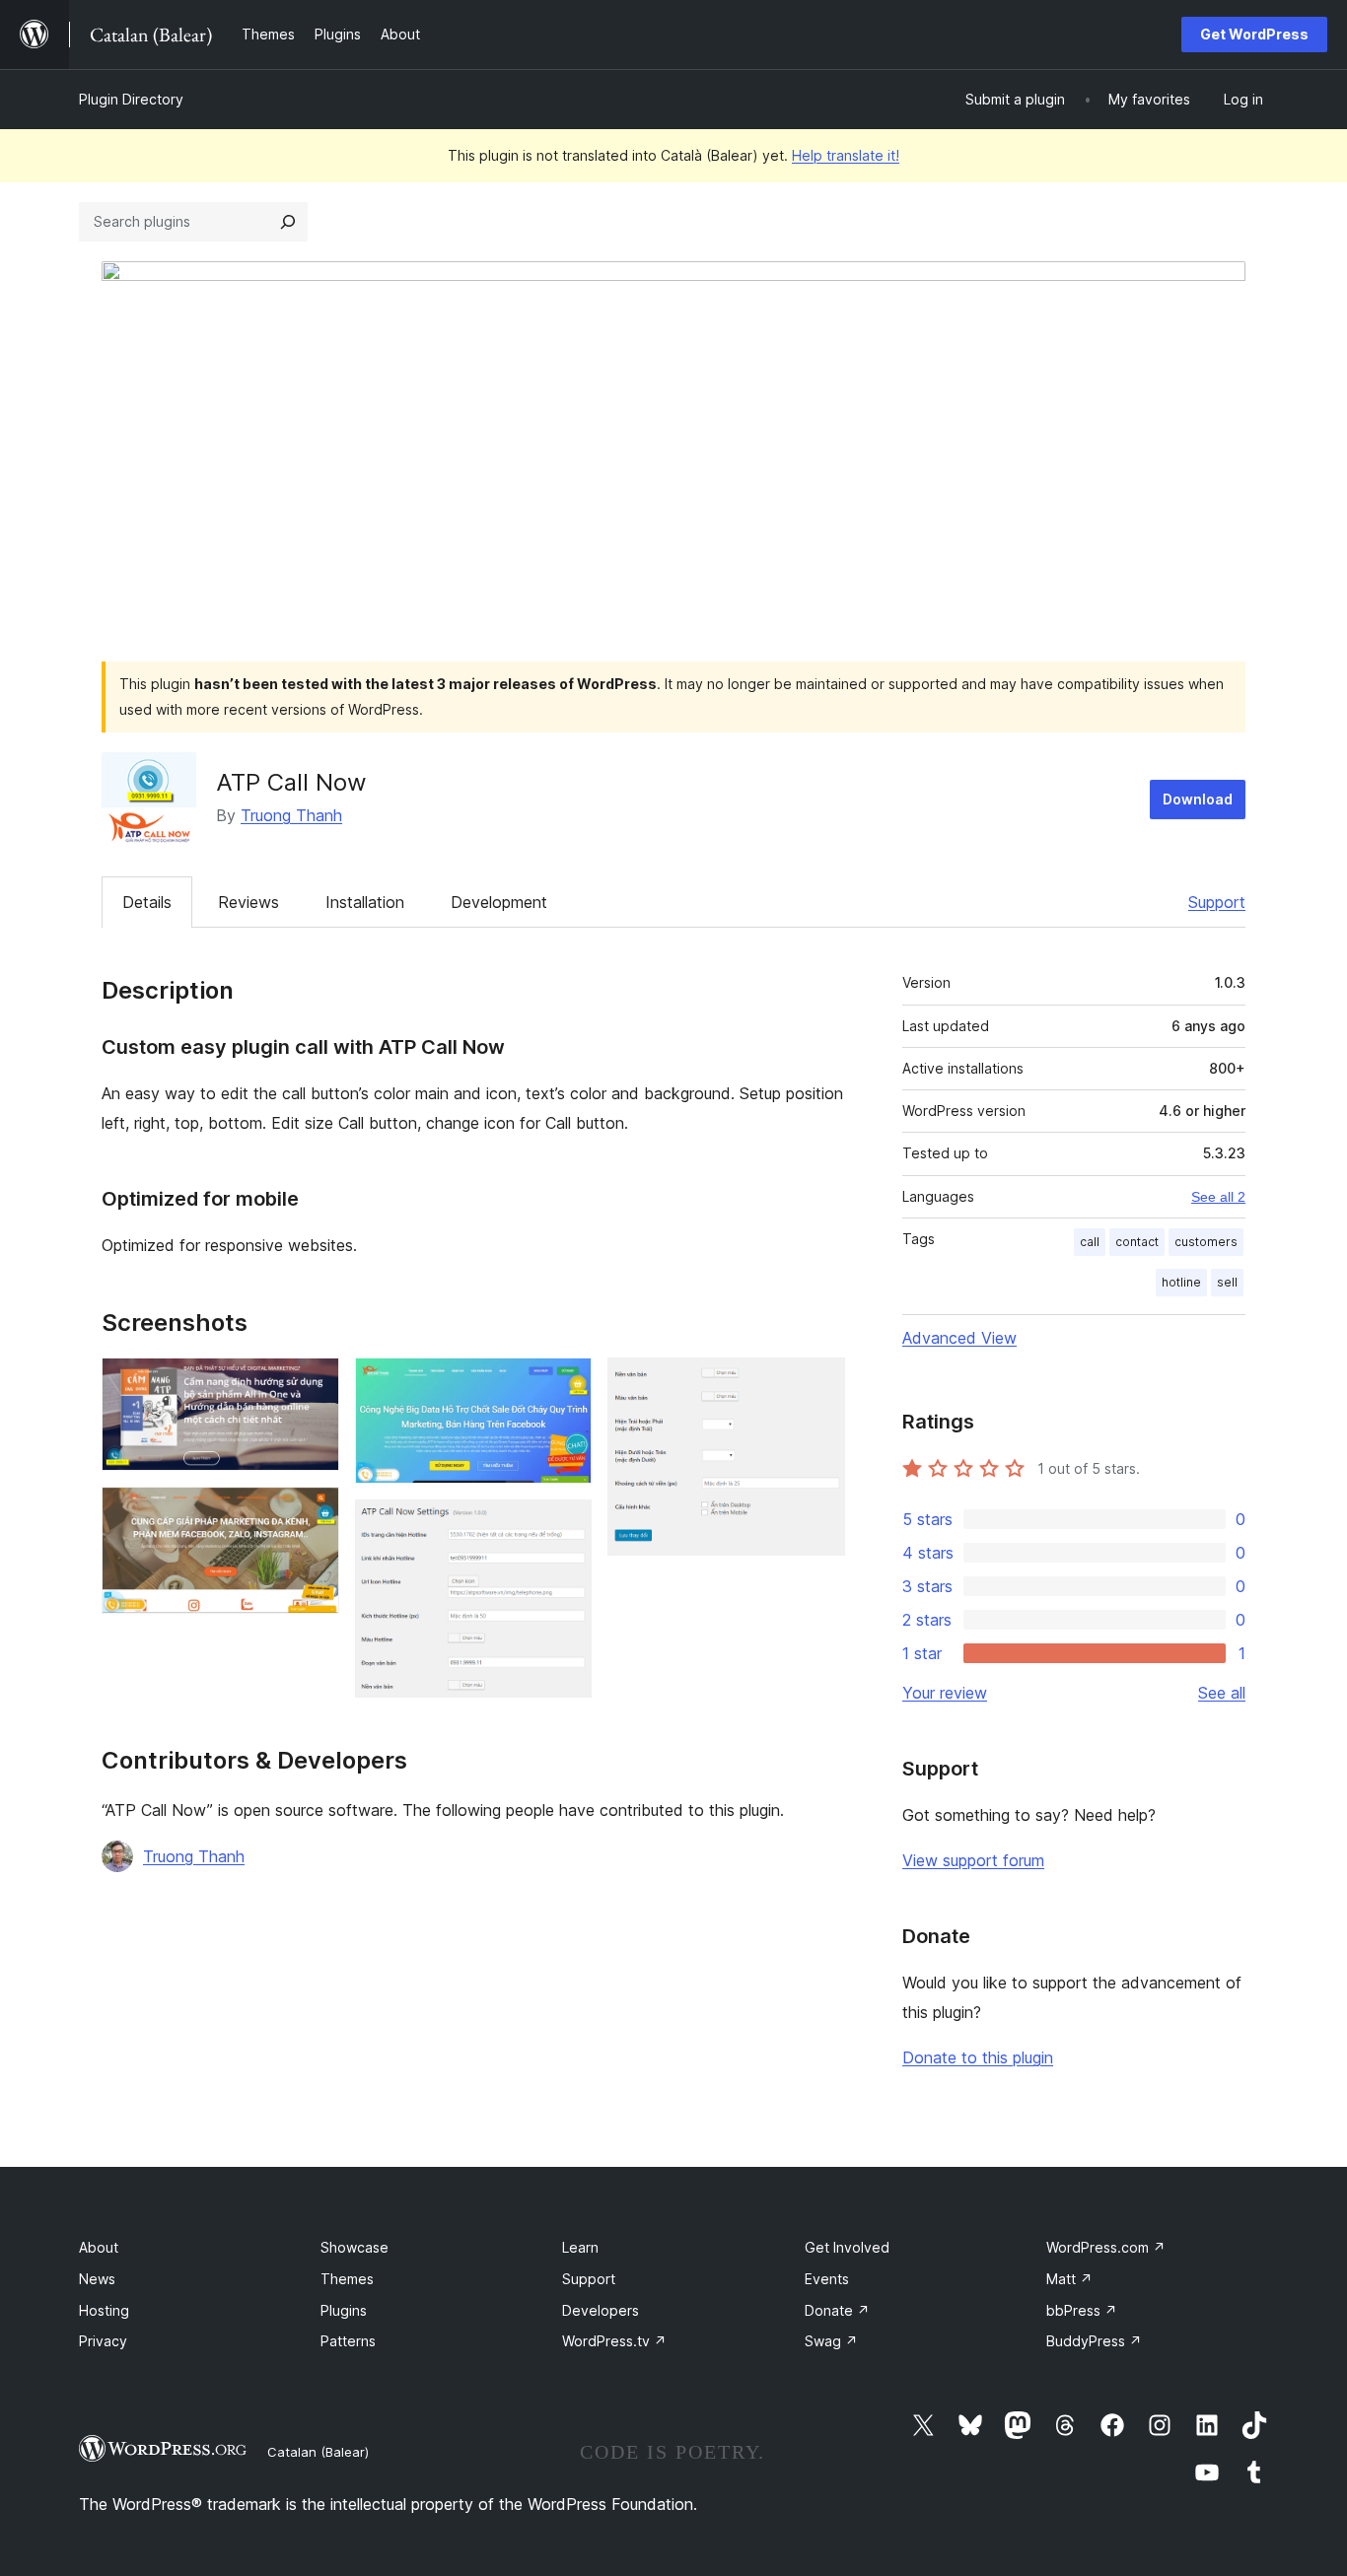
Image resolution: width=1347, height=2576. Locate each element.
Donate (837, 2310)
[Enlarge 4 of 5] (565, 1526)
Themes (347, 2279)
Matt (1069, 2279)
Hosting (104, 2310)
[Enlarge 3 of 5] (565, 1384)
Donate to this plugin (978, 2057)
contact (1137, 1242)
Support (1217, 902)
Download (1198, 799)
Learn (580, 2247)
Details (147, 902)
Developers (601, 2310)
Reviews (248, 902)
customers (1206, 1242)
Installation (365, 902)
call (1090, 1242)
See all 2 (1218, 1197)
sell (1227, 1282)
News (97, 2279)
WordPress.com (1106, 2247)
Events (827, 2279)
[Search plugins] (288, 222)
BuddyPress (1094, 2341)
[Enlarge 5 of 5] (818, 1384)
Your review (945, 1693)
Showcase (354, 2247)
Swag (831, 2341)
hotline (1181, 1282)
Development (499, 902)
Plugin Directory (131, 99)
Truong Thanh (291, 815)
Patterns (348, 2341)
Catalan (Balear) (318, 2452)
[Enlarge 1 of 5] (313, 1384)
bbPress (1082, 2310)
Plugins (344, 2310)
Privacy (103, 2341)
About (99, 2247)
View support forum (973, 1860)
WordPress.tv (614, 2341)
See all (1222, 1693)
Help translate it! (846, 155)
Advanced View (959, 1338)
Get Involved (847, 2247)
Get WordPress (1254, 34)
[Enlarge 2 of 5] (313, 1513)
